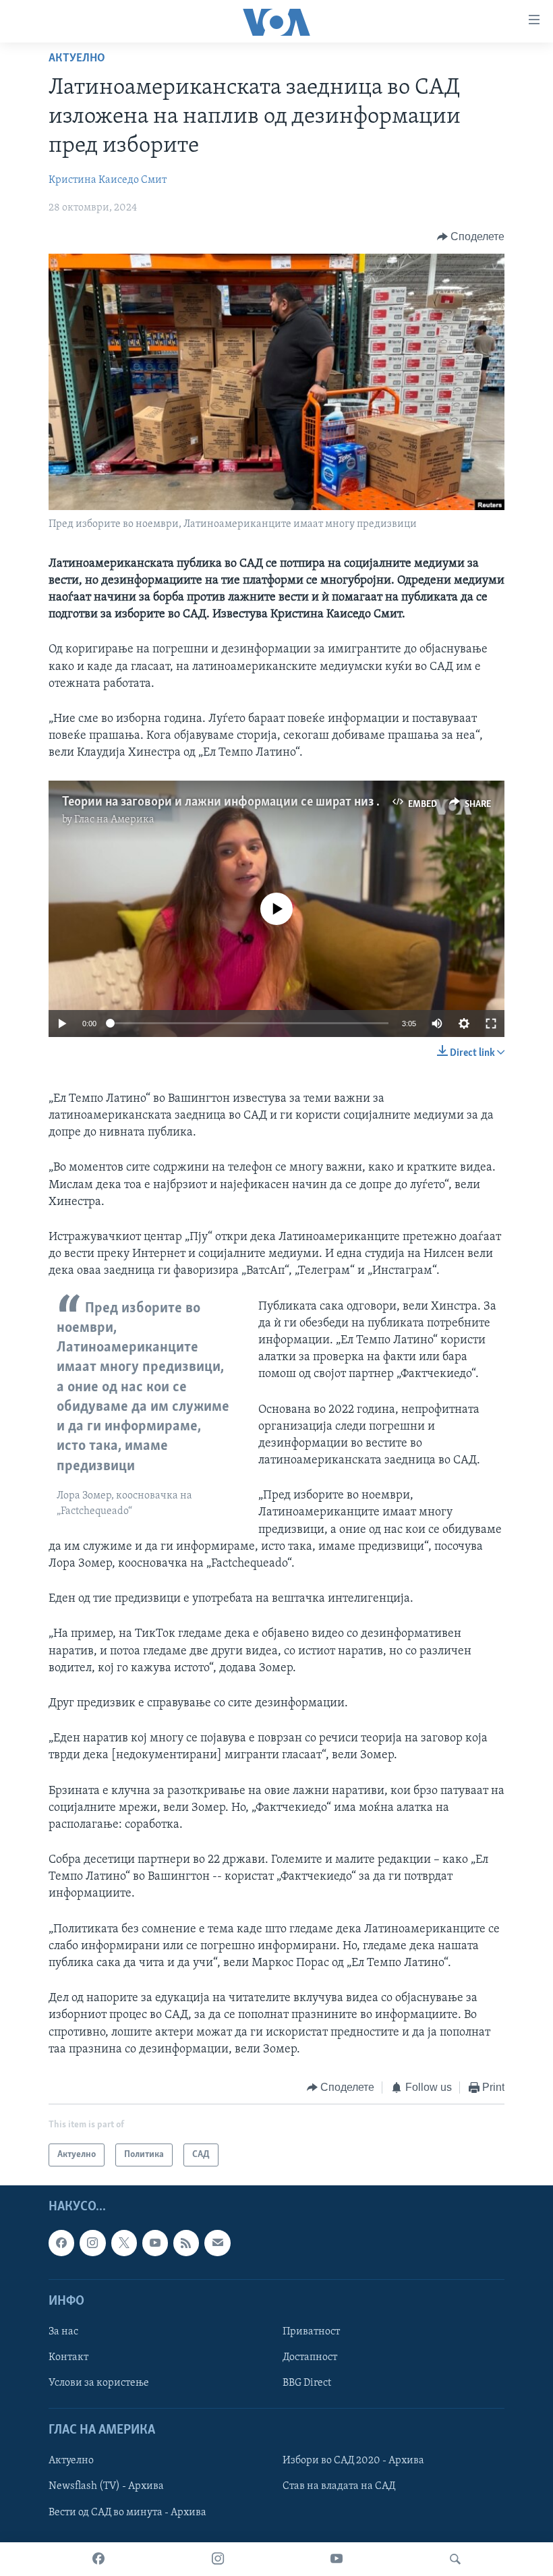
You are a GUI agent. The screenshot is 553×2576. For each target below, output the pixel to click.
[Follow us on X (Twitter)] (124, 2243)
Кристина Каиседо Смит (108, 180)
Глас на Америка (114, 820)
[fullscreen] (491, 1024)
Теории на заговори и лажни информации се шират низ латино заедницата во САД (294, 802)
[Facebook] (98, 2559)
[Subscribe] (217, 2243)
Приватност (311, 2332)
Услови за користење (99, 2384)
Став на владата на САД (339, 2487)
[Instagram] (218, 2559)
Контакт (68, 2357)
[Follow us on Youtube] (155, 2243)
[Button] (471, 237)
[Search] (455, 2559)
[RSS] (186, 2243)
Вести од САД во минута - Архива (127, 2513)
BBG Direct (307, 2384)
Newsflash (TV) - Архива (106, 2487)
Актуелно (77, 59)
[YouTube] (337, 2559)
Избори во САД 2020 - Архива (353, 2461)
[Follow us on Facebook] (61, 2243)
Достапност (310, 2357)
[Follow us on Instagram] (92, 2243)
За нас (63, 2332)
